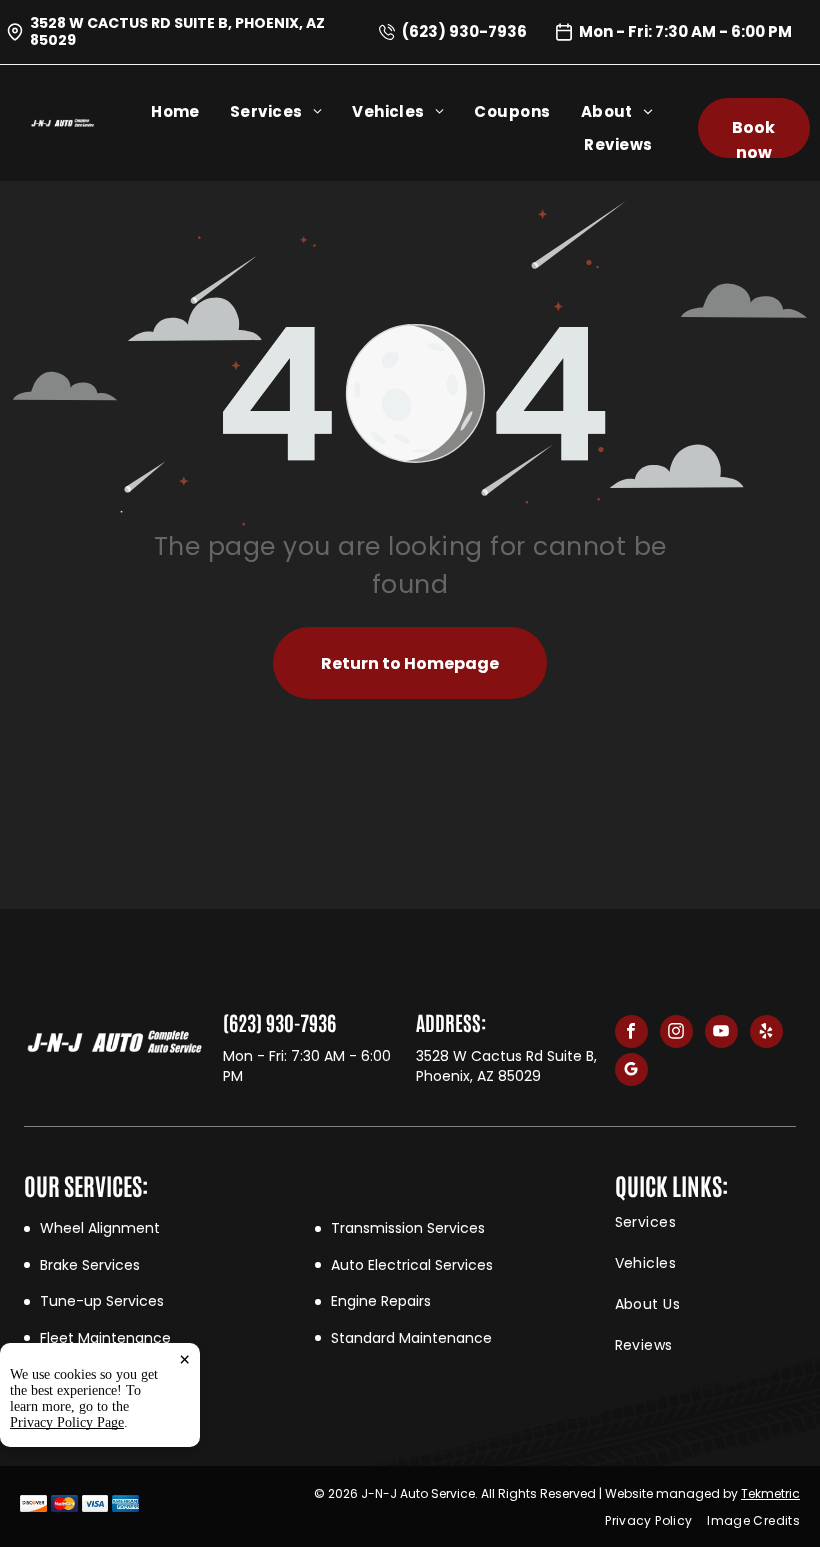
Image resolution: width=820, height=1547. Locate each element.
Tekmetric (770, 1493)
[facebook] (631, 1034)
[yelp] (766, 1034)
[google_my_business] (631, 1072)
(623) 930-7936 (464, 31)
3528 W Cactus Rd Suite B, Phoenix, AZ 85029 (177, 31)
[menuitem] (190, 111)
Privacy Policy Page (67, 1422)
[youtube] (721, 1034)
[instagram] (676, 1034)
